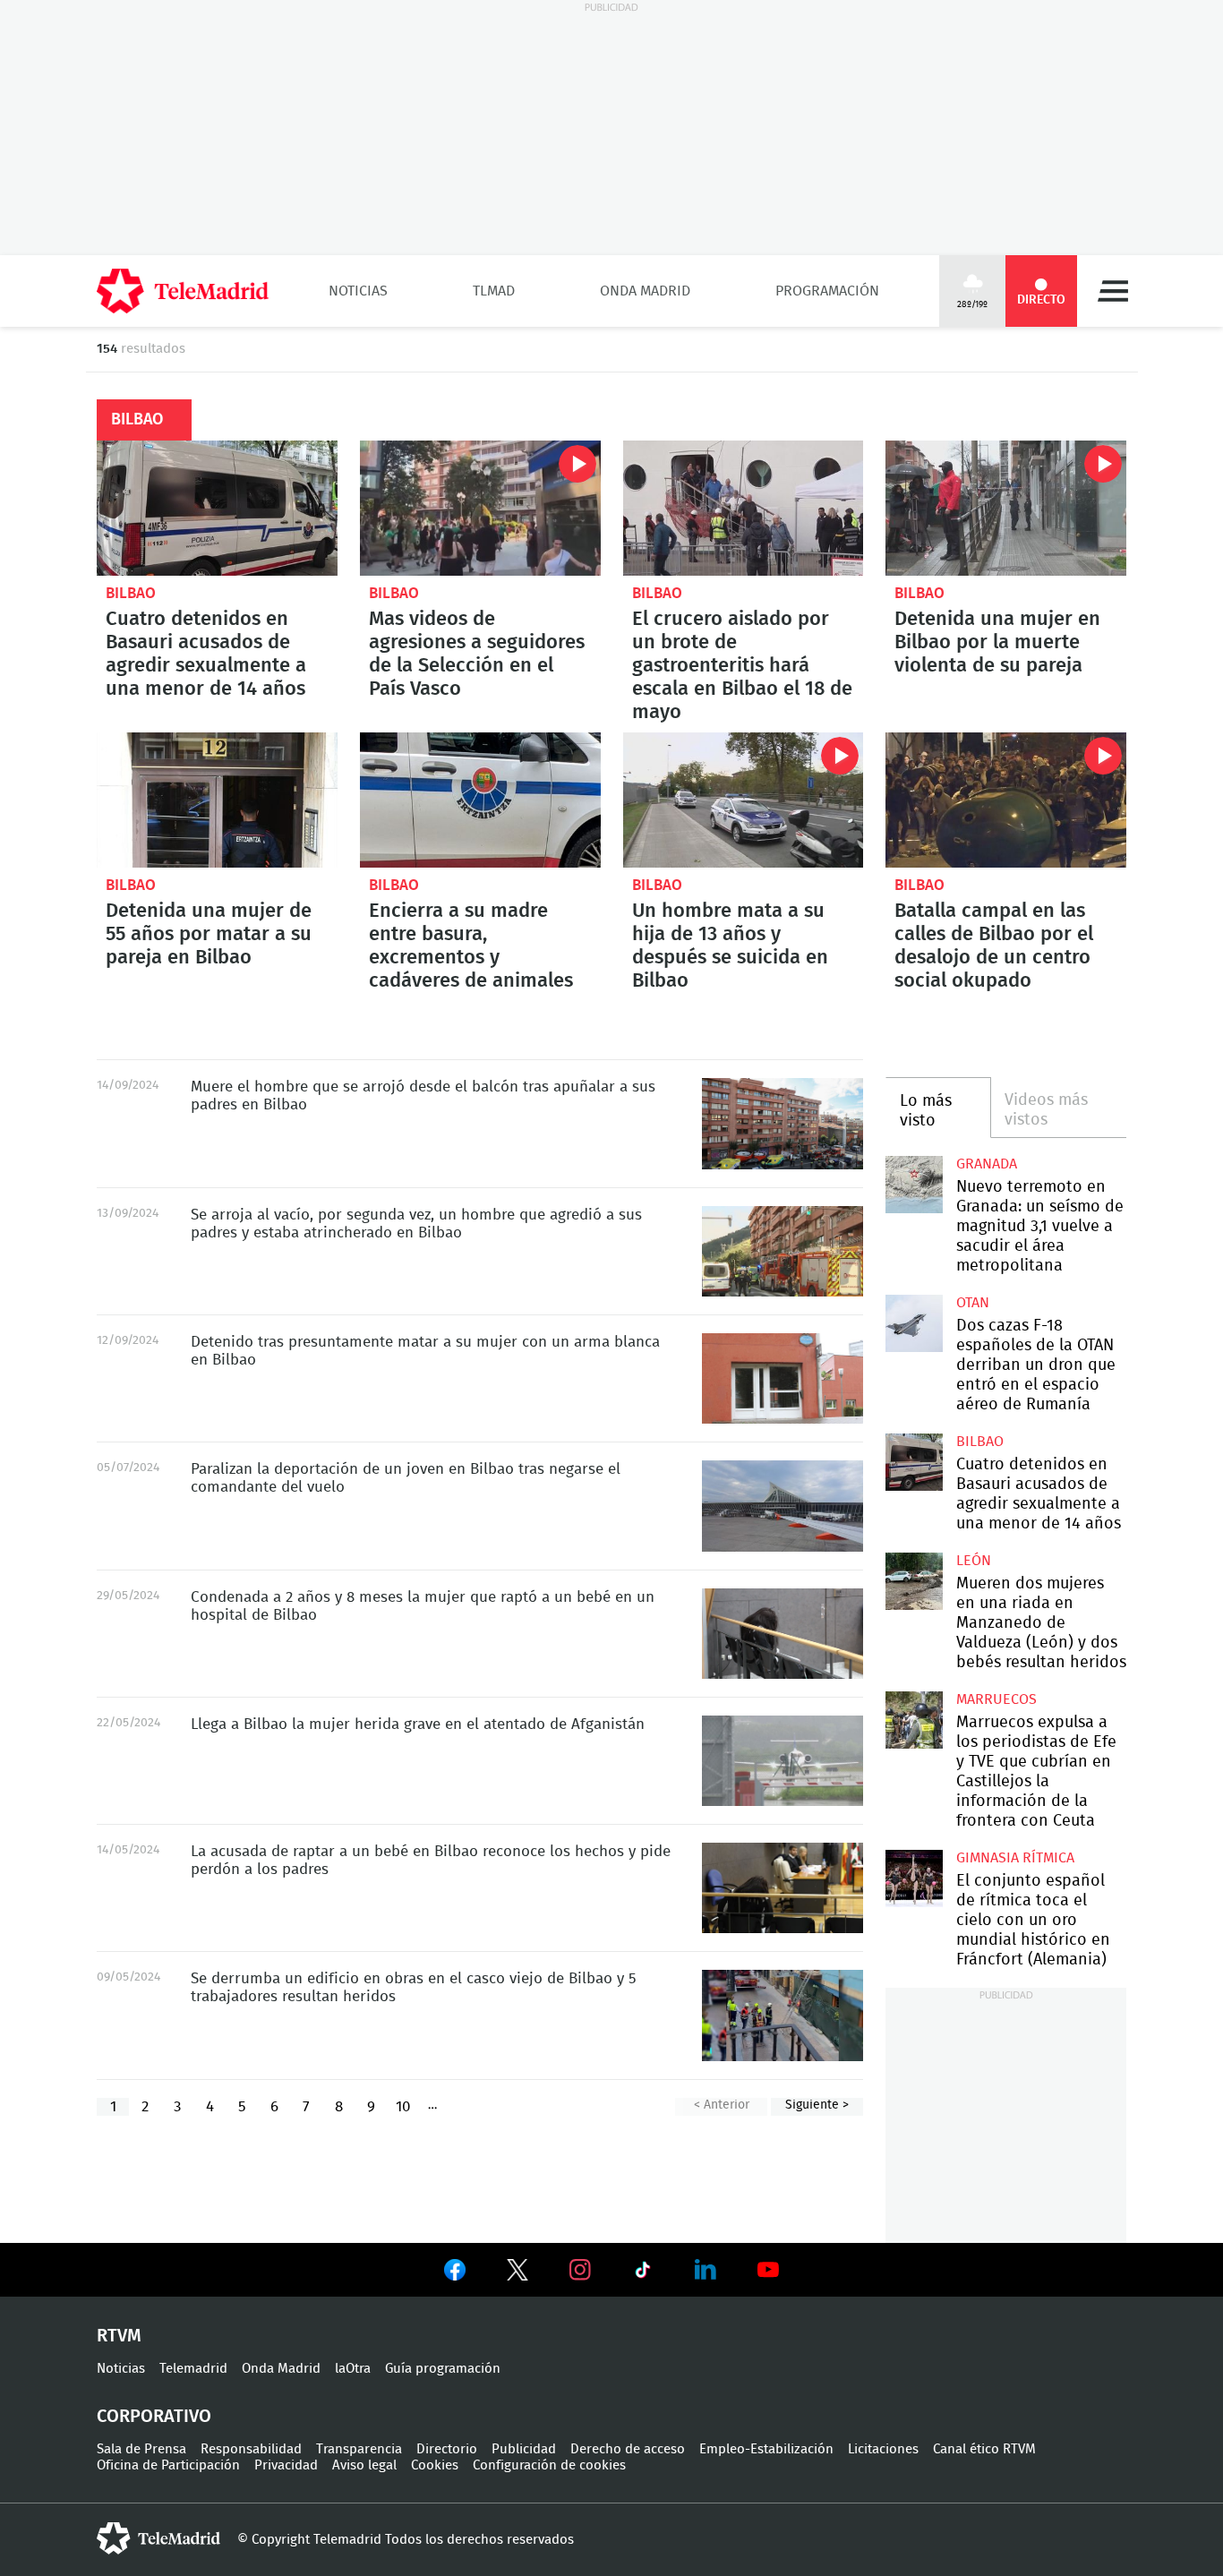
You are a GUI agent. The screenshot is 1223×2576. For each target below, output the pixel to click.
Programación (827, 291)
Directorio (447, 2449)
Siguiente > (817, 2105)
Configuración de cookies (549, 2465)
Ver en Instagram (580, 2270)
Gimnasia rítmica (1015, 1858)
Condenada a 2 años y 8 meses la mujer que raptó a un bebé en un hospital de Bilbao (783, 1634)
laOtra (353, 2369)
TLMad (494, 291)
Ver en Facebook (455, 2273)
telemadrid (158, 2538)
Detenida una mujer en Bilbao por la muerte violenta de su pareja (1006, 508)
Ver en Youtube (768, 2270)
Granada (987, 1164)
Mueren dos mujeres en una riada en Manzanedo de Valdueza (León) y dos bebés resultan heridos (914, 1581)
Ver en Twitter (517, 2273)
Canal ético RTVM (984, 2449)
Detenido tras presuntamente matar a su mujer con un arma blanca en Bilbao (783, 1378)
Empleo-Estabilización (766, 2449)
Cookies (435, 2465)
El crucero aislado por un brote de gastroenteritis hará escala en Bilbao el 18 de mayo (744, 508)
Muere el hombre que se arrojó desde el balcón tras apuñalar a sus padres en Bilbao (783, 1123)
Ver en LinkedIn (706, 2270)
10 (403, 2106)
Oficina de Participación (168, 2465)
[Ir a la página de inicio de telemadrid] (183, 291)
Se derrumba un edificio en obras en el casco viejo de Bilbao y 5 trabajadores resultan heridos (783, 2015)
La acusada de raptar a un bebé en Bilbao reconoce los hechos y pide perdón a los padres (783, 1888)
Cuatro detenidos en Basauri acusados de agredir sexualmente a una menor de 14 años (217, 508)
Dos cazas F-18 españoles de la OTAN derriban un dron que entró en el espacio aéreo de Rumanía (914, 1323)
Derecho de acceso (628, 2449)
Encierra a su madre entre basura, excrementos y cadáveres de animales (480, 800)
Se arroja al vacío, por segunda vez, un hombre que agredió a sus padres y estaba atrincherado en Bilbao (783, 1252)
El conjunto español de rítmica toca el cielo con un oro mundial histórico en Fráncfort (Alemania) (914, 1878)
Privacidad (286, 2465)
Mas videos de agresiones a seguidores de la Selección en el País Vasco (480, 508)
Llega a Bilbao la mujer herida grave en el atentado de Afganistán (783, 1761)
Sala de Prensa (141, 2449)
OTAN (973, 1303)
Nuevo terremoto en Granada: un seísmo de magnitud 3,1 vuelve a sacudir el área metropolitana (914, 1184)
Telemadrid (193, 2369)
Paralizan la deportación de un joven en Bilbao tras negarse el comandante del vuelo (783, 1506)
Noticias (358, 291)
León (974, 1561)
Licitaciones (883, 2449)
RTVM (119, 2336)
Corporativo (154, 2417)
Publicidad (524, 2449)
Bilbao (131, 593)
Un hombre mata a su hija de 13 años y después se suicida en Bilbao (744, 800)
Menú (1113, 291)
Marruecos (996, 1699)
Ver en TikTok (643, 2273)
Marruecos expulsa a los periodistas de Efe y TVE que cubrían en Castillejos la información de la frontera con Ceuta (914, 1720)
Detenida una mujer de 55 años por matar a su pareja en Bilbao (217, 800)
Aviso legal (364, 2465)
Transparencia (359, 2449)
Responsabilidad (251, 2449)
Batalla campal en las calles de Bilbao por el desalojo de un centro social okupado (1006, 800)
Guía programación (443, 2369)
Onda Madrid (645, 291)
